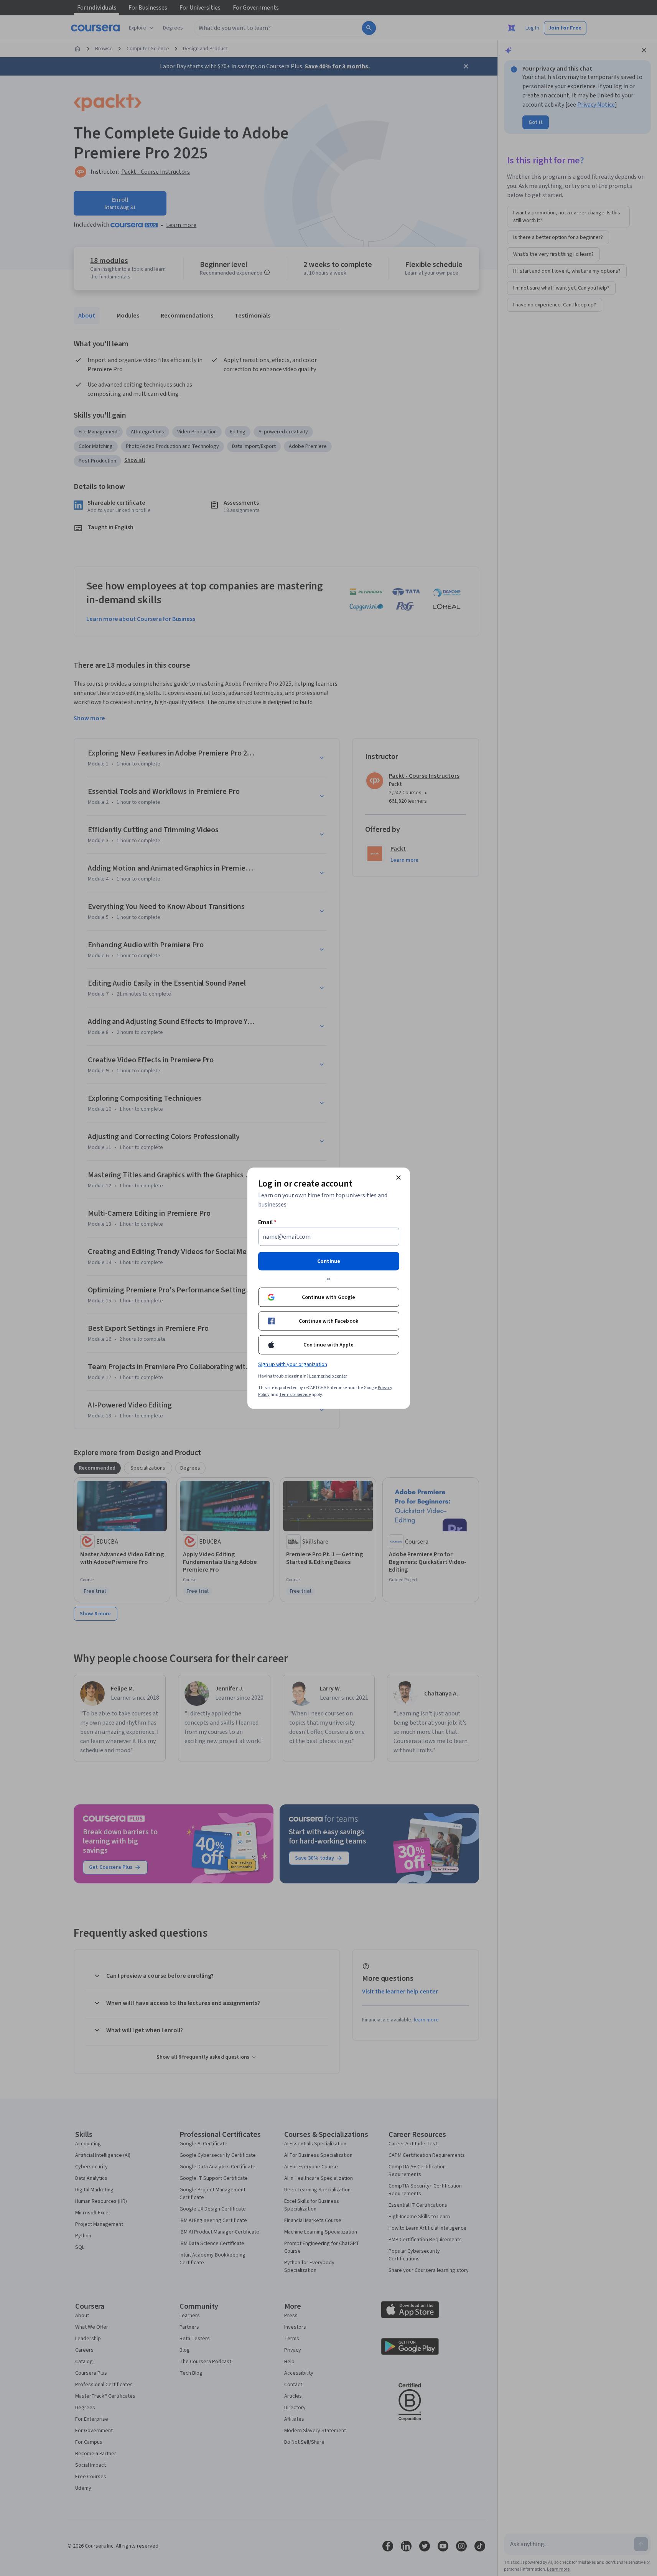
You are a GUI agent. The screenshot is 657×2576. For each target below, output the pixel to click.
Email (268, 1222)
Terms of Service (295, 1394)
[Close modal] (398, 1177)
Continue (329, 1261)
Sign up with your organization (293, 1364)
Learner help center (328, 1376)
